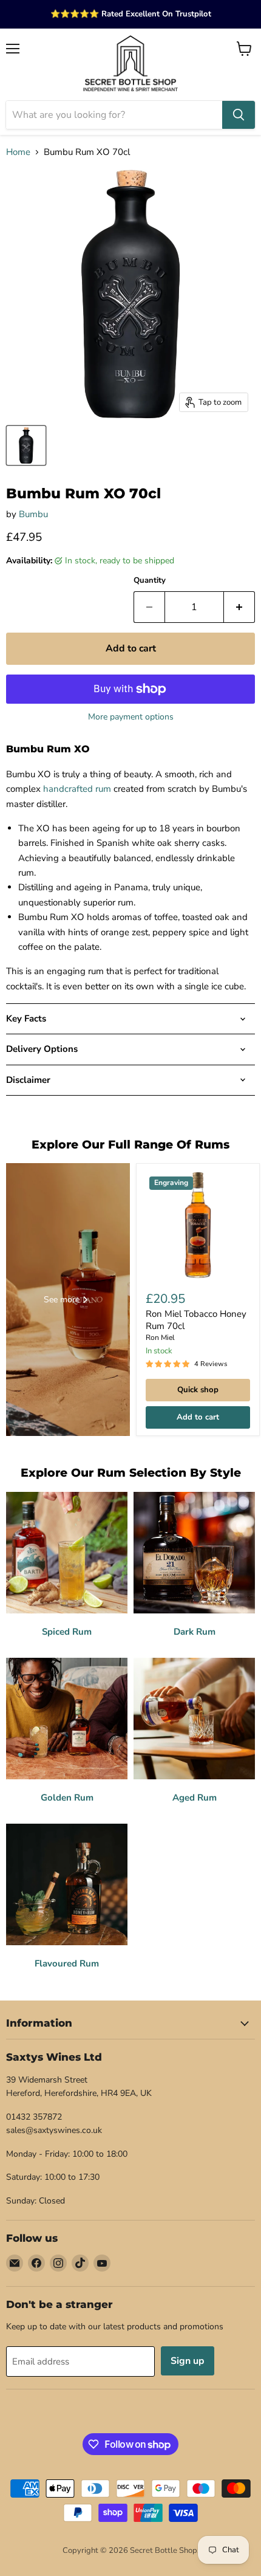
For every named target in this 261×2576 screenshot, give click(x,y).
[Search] (239, 115)
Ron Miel (160, 1338)
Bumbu (33, 514)
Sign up (188, 2361)
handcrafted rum (77, 789)
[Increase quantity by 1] (239, 607)
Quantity (150, 581)
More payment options (131, 717)
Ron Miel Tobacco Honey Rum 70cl (196, 1320)
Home (18, 152)
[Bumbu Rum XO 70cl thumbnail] (26, 445)
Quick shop (198, 1390)
